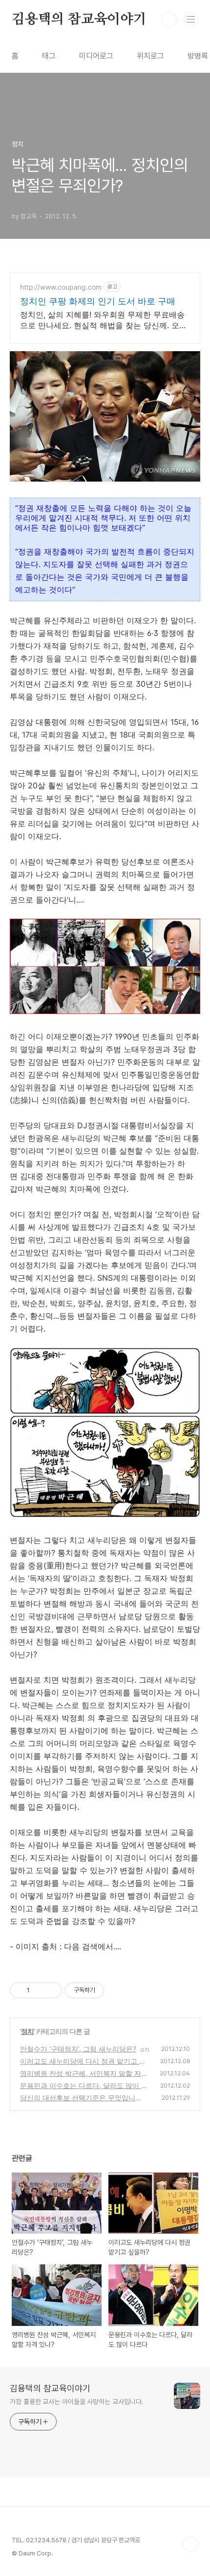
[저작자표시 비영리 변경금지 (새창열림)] (117, 1990)
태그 (49, 56)
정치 (27, 2031)
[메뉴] (191, 19)
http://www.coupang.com (61, 287)
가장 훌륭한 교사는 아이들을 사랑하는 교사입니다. (76, 2402)
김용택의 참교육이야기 (79, 20)
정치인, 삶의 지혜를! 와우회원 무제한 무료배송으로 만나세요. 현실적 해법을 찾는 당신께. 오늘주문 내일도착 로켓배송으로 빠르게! (104, 320)
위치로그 (150, 56)
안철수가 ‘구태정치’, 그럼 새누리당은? (78, 2049)
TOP (190, 2544)
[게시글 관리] (51, 1990)
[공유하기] (39, 1990)
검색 (169, 20)
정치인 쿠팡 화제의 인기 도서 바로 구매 (98, 301)
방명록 (198, 56)
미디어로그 (96, 56)
